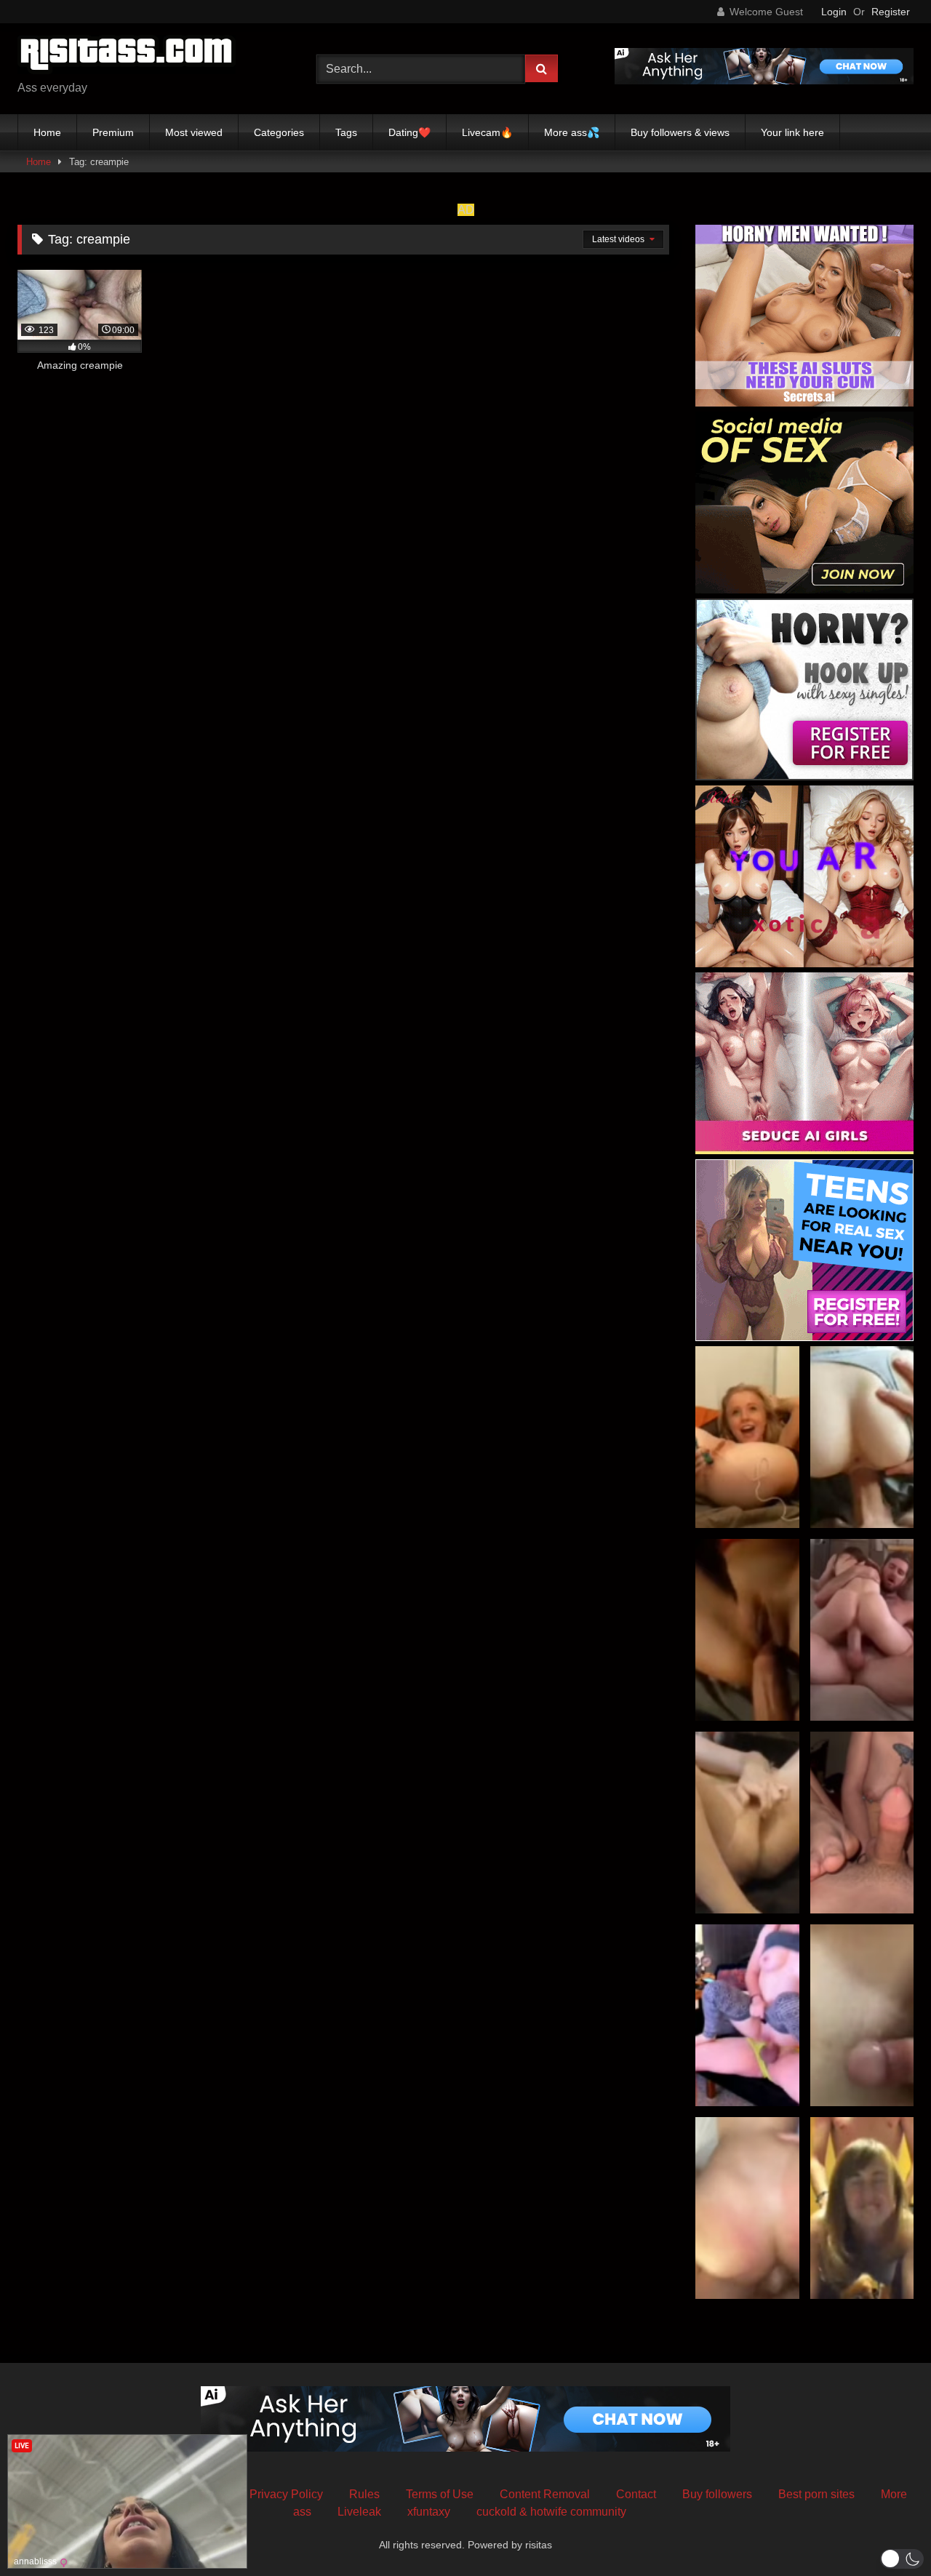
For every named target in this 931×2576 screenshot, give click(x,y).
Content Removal (545, 2494)
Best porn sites (816, 2494)
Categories (279, 132)
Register (891, 12)
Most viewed (194, 132)
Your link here (792, 132)
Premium (113, 132)
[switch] (902, 2559)
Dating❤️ (409, 132)
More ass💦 (572, 132)
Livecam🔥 (487, 132)
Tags (346, 132)
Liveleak (359, 2512)
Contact (636, 2494)
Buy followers (717, 2494)
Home (47, 132)
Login (834, 12)
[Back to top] (886, 2533)
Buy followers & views (680, 132)
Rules (364, 2494)
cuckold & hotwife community (551, 2512)
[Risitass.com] (127, 57)
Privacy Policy (286, 2494)
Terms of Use (440, 2494)
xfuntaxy (429, 2512)
